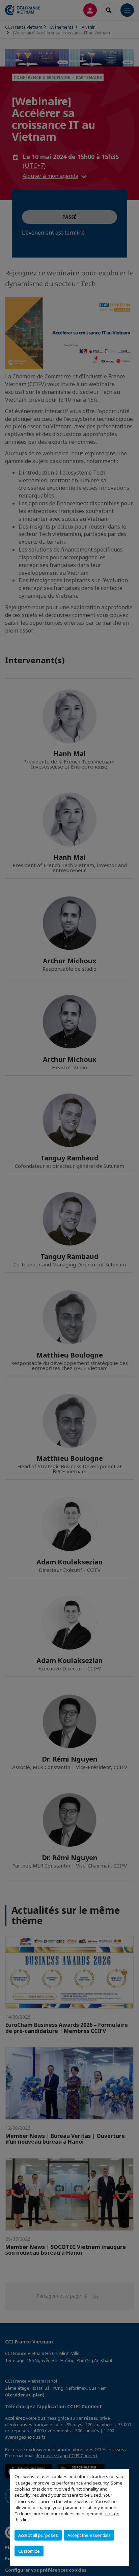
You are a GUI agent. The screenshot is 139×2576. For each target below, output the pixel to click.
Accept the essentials (89, 2535)
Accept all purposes (38, 2535)
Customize (29, 2551)
